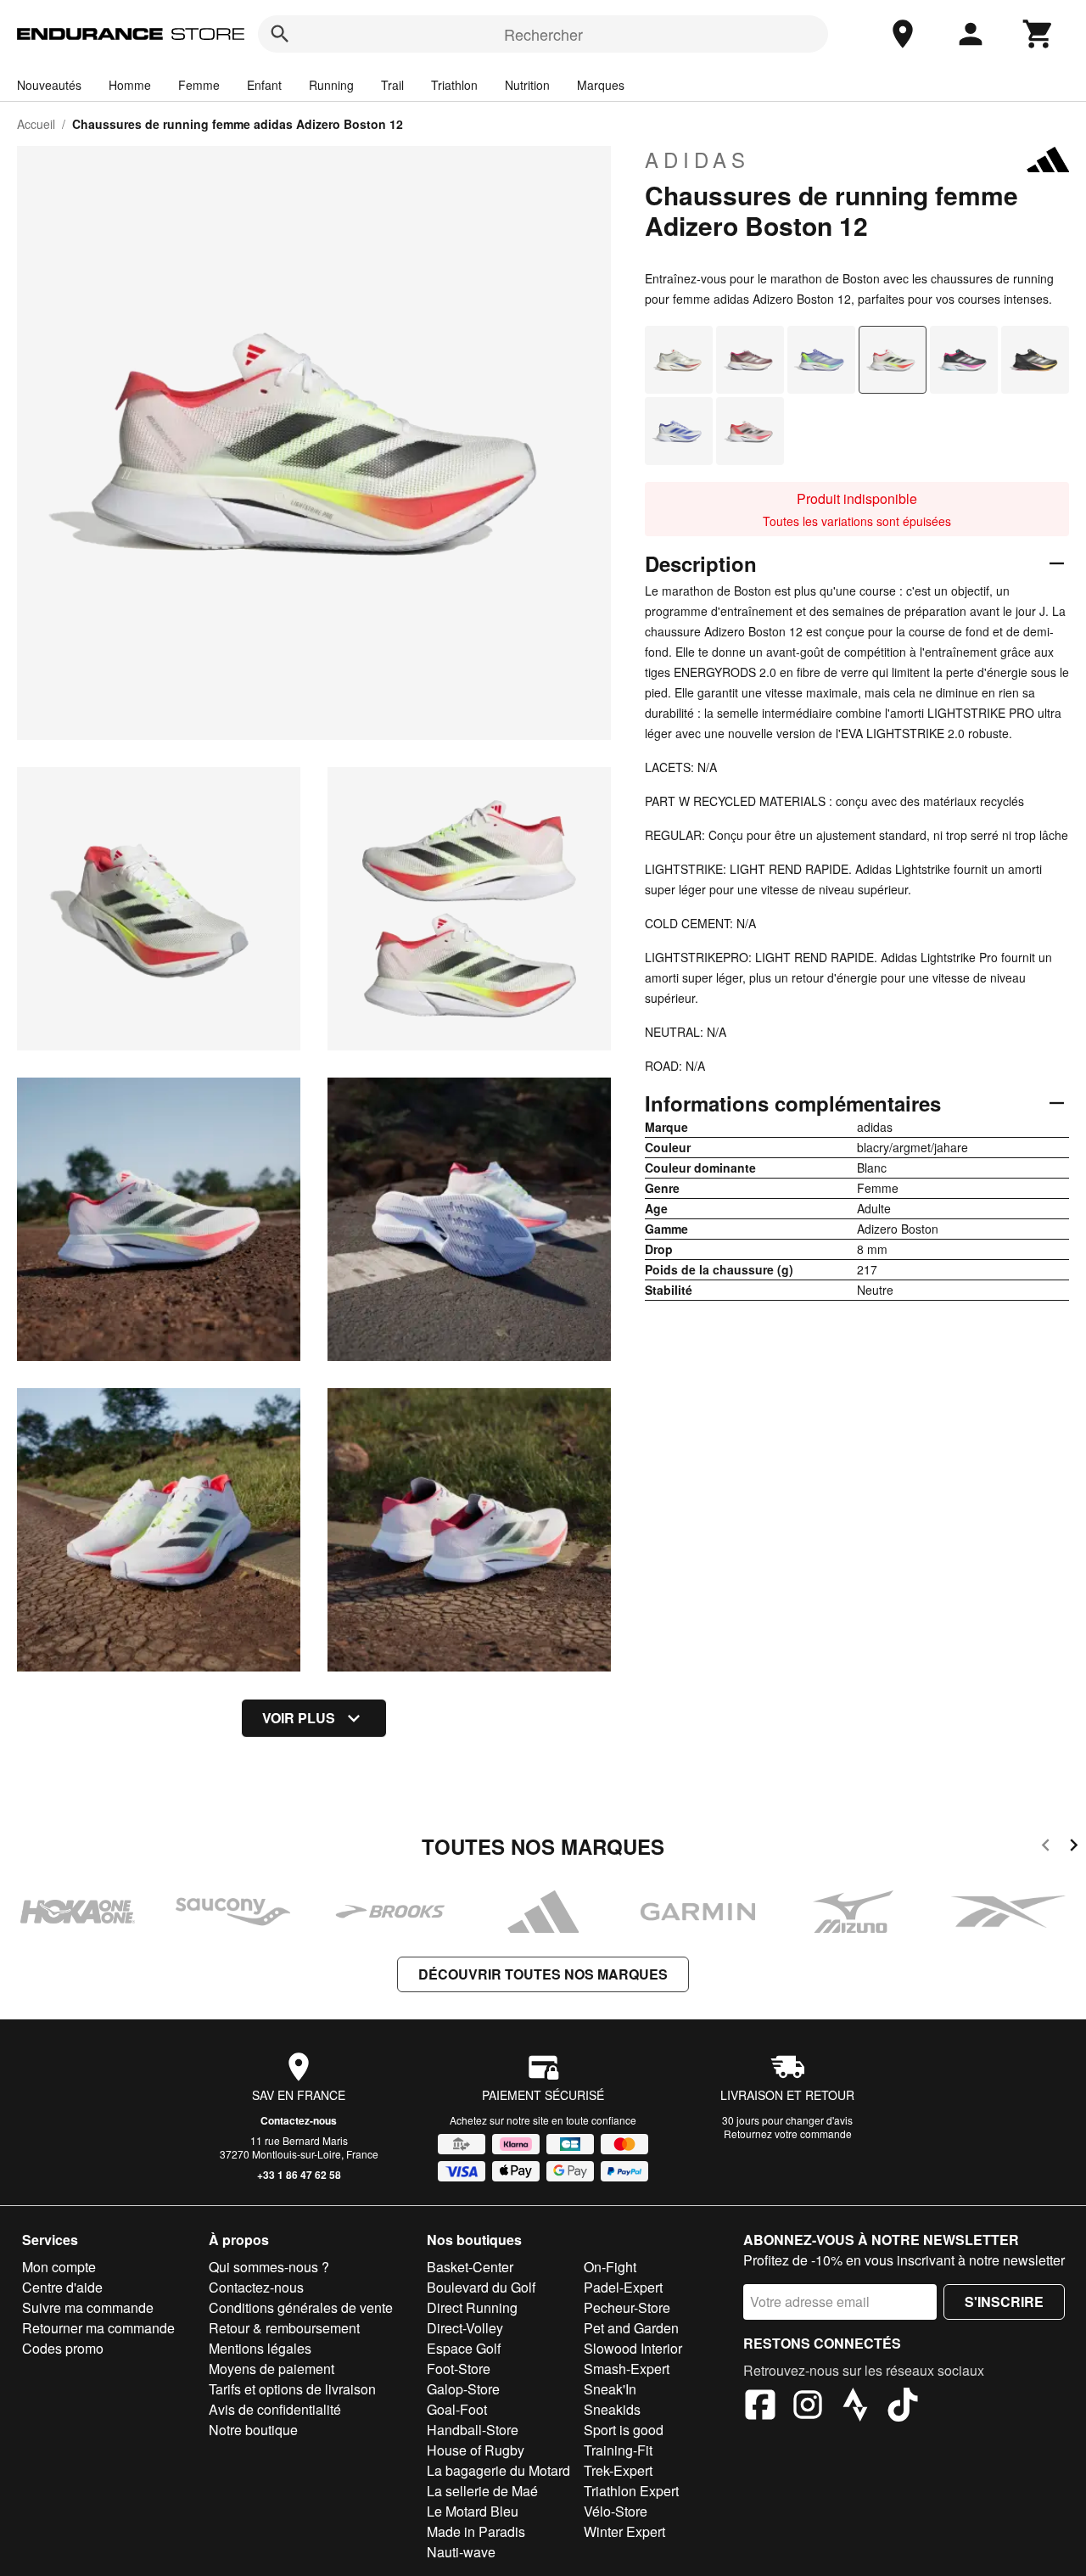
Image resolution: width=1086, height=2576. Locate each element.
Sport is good (624, 2430)
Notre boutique (253, 2430)
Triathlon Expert (631, 2491)
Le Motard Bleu (473, 2511)
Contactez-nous (299, 2120)
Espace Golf (464, 2348)
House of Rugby (476, 2450)
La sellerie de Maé (482, 2491)
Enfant (264, 85)
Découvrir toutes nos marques (543, 1974)
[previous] (1046, 1848)
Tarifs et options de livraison (292, 2389)
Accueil (36, 124)
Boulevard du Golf (481, 2287)
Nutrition (527, 85)
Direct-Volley (465, 2328)
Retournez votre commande (788, 2134)
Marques (601, 85)
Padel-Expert (623, 2287)
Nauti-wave (461, 2552)
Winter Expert (624, 2531)
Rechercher (543, 34)
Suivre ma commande (88, 2307)
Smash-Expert (627, 2369)
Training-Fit (618, 2450)
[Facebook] (760, 2407)
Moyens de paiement (271, 2369)
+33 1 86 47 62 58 (299, 2175)
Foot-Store (459, 2369)
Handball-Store (473, 2430)
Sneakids (612, 2409)
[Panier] (1038, 34)
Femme (199, 85)
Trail (392, 85)
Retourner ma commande (98, 2328)
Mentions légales (260, 2348)
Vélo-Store (616, 2511)
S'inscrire (1004, 2302)
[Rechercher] (280, 34)
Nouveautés (49, 85)
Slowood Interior (633, 2348)
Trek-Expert (618, 2470)
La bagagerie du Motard (498, 2470)
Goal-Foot (457, 2409)
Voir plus (299, 1718)
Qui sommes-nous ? (269, 2267)
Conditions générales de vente (301, 2307)
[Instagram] (808, 2407)
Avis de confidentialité (275, 2409)
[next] (1074, 1848)
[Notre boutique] (903, 34)
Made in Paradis (476, 2531)
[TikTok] (903, 2407)
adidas (697, 160)
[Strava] (855, 2407)
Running (331, 85)
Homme (130, 85)
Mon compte (59, 2267)
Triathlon (454, 85)
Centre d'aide (62, 2287)
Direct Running (472, 2307)
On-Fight (610, 2267)
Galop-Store (463, 2389)
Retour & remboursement (284, 2328)
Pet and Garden (631, 2328)
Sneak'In (610, 2389)
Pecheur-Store (627, 2307)
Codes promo (63, 2348)
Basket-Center (470, 2267)
